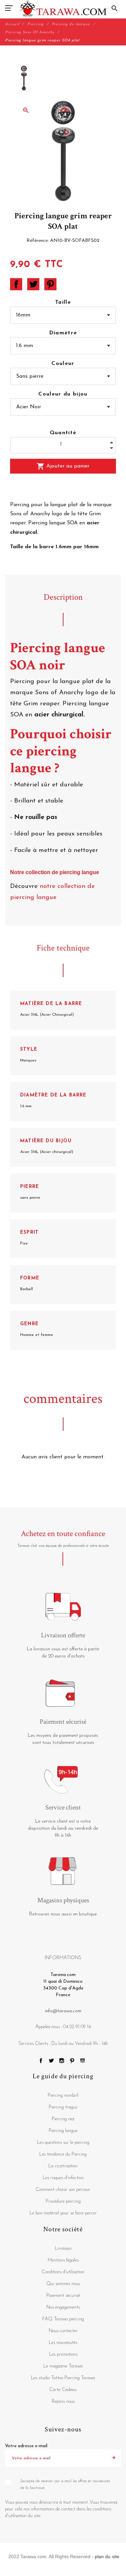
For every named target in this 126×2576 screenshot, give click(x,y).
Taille (63, 302)
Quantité (63, 433)
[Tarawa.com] (63, 8)
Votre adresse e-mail (26, 2446)
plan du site (107, 2556)
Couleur (63, 364)
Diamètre (63, 333)
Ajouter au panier (63, 466)
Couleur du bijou (63, 394)
